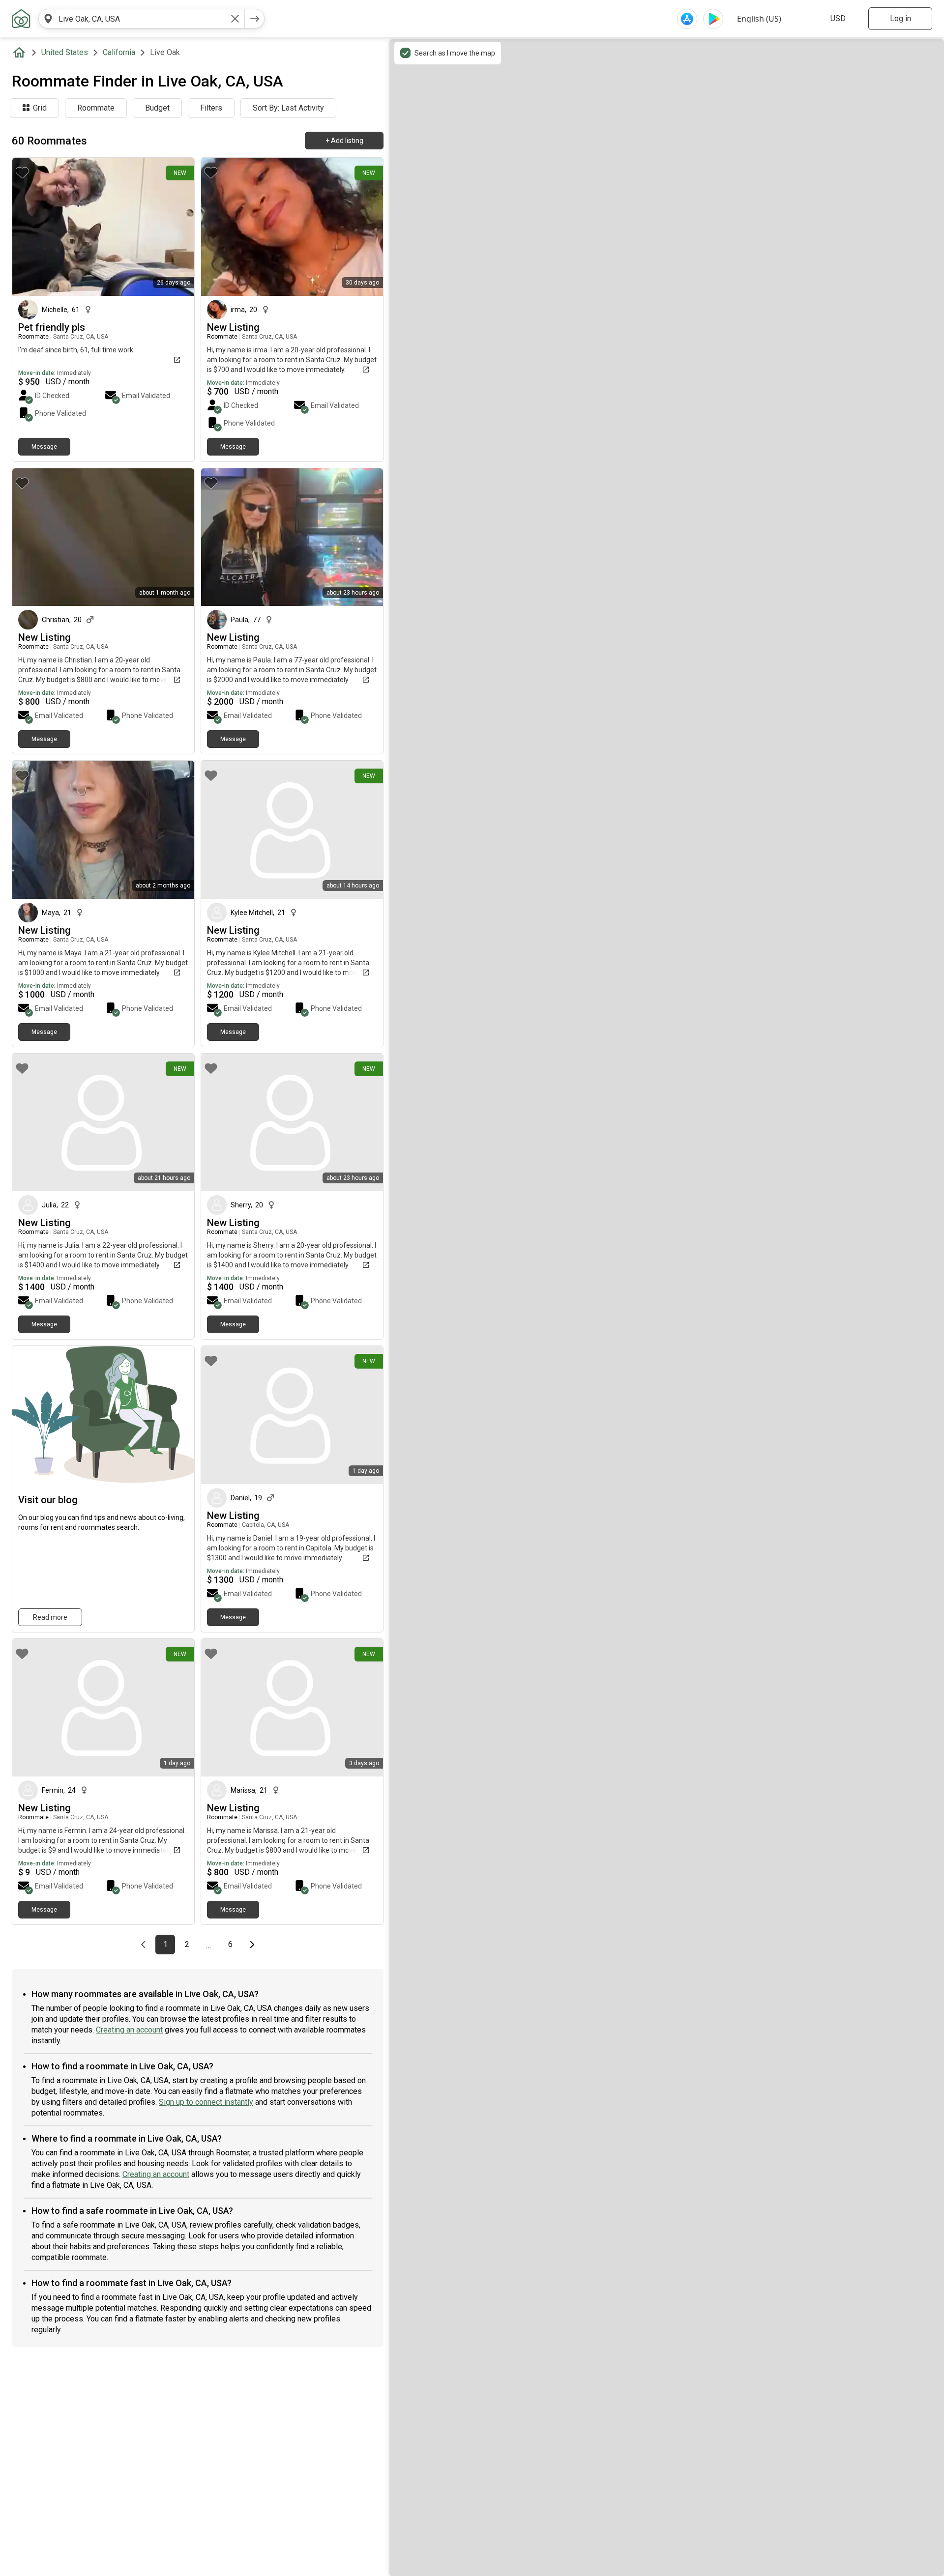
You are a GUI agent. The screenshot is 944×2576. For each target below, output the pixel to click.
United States (65, 52)
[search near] (48, 19)
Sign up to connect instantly (206, 2102)
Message (44, 447)
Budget (157, 108)
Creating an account (129, 2030)
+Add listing (344, 141)
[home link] (21, 19)
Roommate (96, 108)
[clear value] (235, 19)
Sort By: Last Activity (288, 108)
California (119, 52)
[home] (21, 53)
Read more (50, 1617)
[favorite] (22, 172)
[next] (255, 19)
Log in (900, 18)
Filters (211, 108)
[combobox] (142, 19)
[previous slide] (219, 537)
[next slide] (365, 537)
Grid (40, 108)
